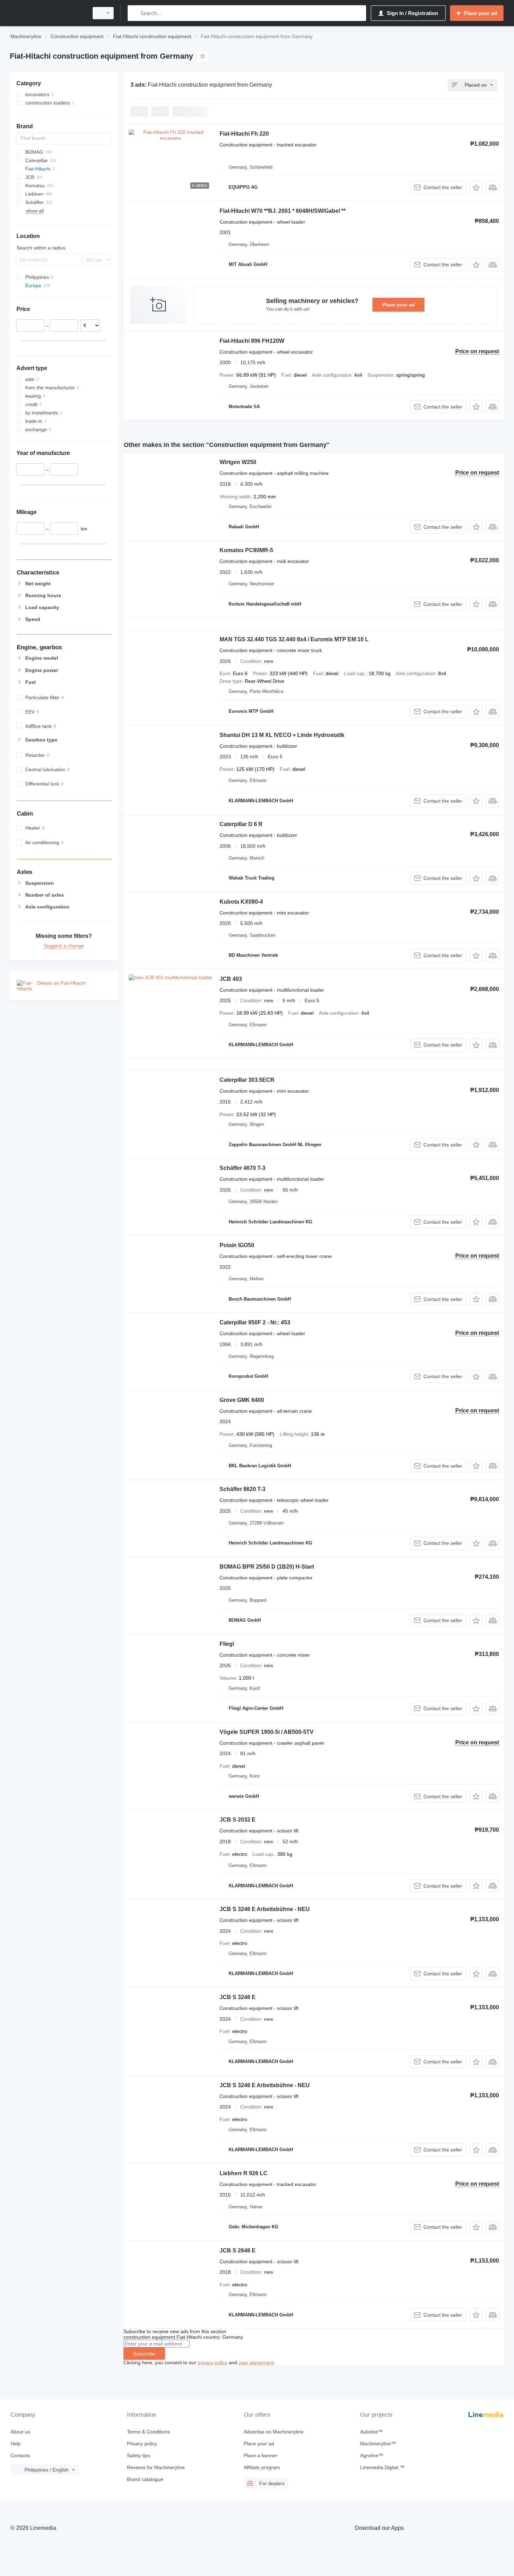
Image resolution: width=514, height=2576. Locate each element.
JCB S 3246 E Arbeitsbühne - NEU (265, 1909)
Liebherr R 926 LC (244, 2173)
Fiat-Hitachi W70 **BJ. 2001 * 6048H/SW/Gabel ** (283, 211)
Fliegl (227, 1644)
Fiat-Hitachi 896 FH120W (252, 341)
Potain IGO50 (237, 1245)
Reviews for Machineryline (156, 2467)
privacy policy (212, 2362)
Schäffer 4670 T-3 (242, 1168)
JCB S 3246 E (238, 1997)
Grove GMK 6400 (242, 1400)
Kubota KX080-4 (241, 902)
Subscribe (144, 2354)
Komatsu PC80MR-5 (246, 550)
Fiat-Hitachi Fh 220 (244, 134)
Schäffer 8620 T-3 (242, 1489)
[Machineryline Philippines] (47, 13)
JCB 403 (231, 979)
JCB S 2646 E (238, 2251)
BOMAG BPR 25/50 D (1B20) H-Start (267, 1567)
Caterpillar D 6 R (241, 824)
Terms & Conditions (148, 2432)
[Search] (134, 13)
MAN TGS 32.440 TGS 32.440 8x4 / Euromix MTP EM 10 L (294, 639)
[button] (476, 187)
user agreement (256, 2362)
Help (16, 2444)
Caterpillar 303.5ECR (247, 1080)
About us (20, 2432)
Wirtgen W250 (238, 462)
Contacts (20, 2455)
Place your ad (398, 305)
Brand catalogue (145, 2479)
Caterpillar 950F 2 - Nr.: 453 (255, 1322)
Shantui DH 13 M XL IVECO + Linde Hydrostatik (282, 735)
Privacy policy (142, 2444)
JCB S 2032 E (238, 1820)
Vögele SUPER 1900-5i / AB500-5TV (267, 1732)
